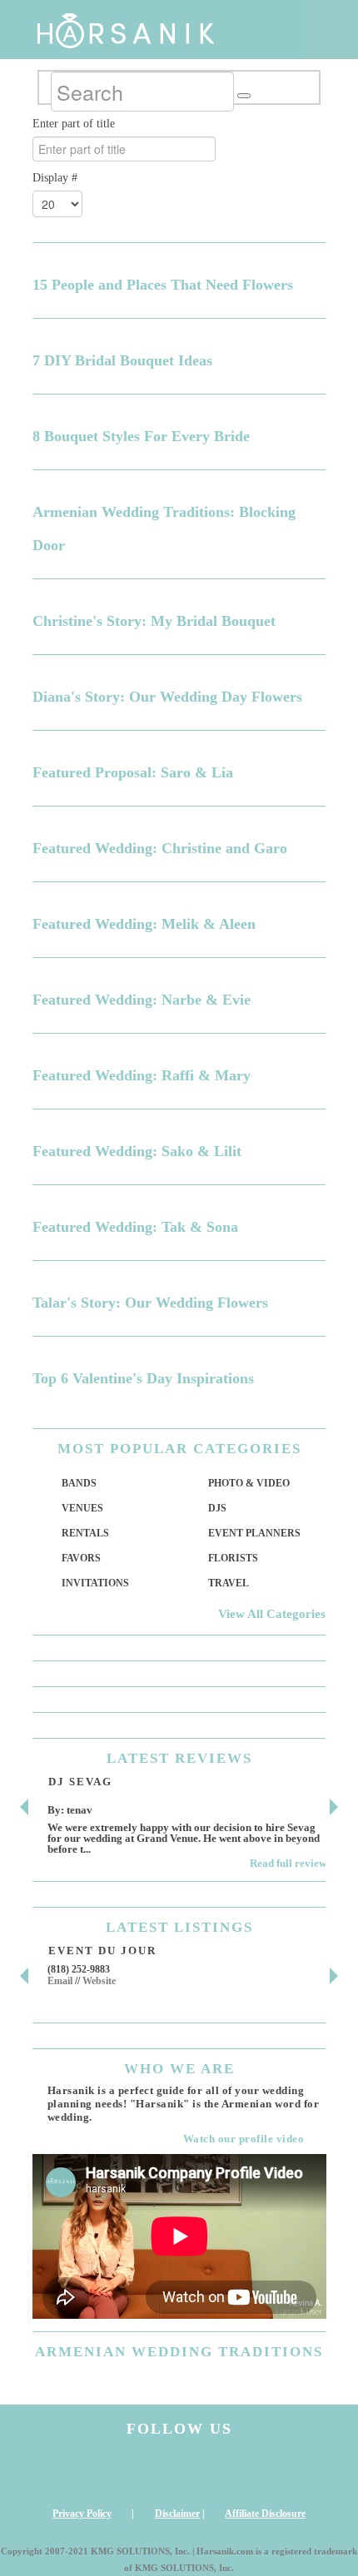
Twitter (217, 2472)
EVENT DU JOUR (102, 1951)
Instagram (65, 2472)
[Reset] (244, 96)
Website (99, 1981)
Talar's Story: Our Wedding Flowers (150, 1303)
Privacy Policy (82, 2514)
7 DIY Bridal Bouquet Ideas (122, 360)
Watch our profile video (244, 2139)
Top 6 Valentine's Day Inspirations (143, 1378)
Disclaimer (177, 2514)
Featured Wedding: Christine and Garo (160, 848)
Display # (55, 178)
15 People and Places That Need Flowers (163, 285)
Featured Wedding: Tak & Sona (135, 1227)
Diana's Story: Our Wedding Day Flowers (167, 697)
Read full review (288, 1863)
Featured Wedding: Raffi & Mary (142, 1075)
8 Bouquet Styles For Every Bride (141, 436)
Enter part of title (75, 124)
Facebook (141, 2472)
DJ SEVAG (80, 1782)
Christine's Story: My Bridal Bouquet (154, 621)
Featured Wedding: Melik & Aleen (144, 924)
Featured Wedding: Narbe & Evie (142, 1000)
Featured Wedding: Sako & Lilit (137, 1151)
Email (60, 1981)
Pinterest (294, 2472)
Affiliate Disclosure (265, 2514)
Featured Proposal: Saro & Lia (133, 772)
